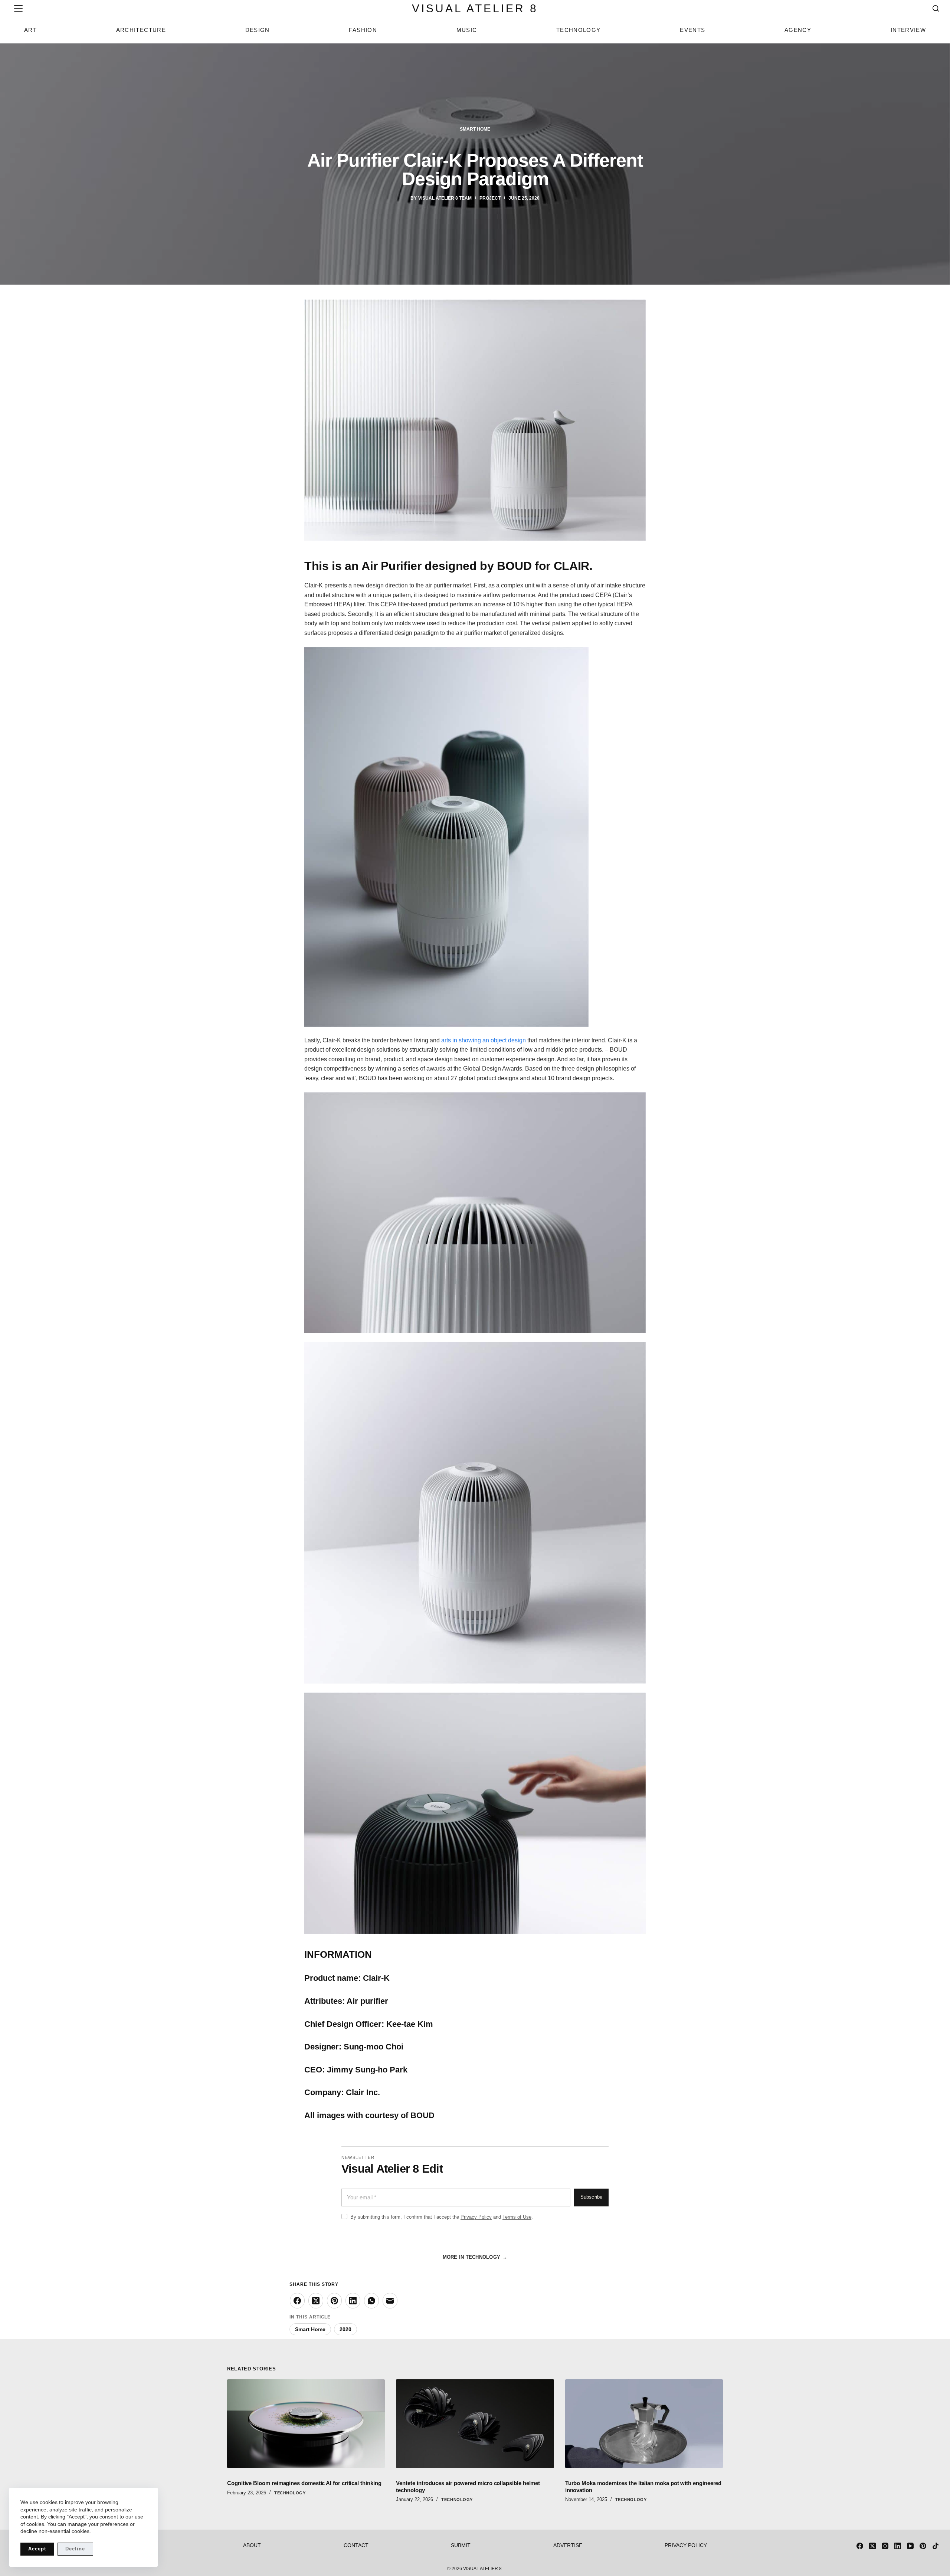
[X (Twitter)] (316, 2301)
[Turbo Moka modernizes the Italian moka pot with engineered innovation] (644, 2424)
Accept (37, 2549)
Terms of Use (517, 2217)
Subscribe (591, 2197)
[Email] (390, 2301)
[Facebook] (297, 2301)
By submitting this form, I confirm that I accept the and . (442, 2217)
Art (30, 30)
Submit (461, 2545)
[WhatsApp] (371, 2301)
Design (258, 30)
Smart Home (475, 129)
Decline (75, 2549)
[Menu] (17, 8)
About (252, 2545)
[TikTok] (936, 2546)
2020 (345, 2329)
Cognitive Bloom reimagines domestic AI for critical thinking (304, 2483)
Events (692, 30)
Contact (356, 2545)
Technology (579, 30)
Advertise (568, 2545)
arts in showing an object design (484, 1040)
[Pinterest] (334, 2301)
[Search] (936, 8)
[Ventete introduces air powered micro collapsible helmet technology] (475, 2424)
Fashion (363, 30)
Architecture (141, 30)
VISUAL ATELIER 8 (475, 8)
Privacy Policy (476, 2217)
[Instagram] (885, 2546)
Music (467, 30)
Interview (908, 30)
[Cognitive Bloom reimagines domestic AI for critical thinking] (306, 2424)
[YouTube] (910, 2546)
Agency (798, 30)
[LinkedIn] (353, 2301)
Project (490, 198)
